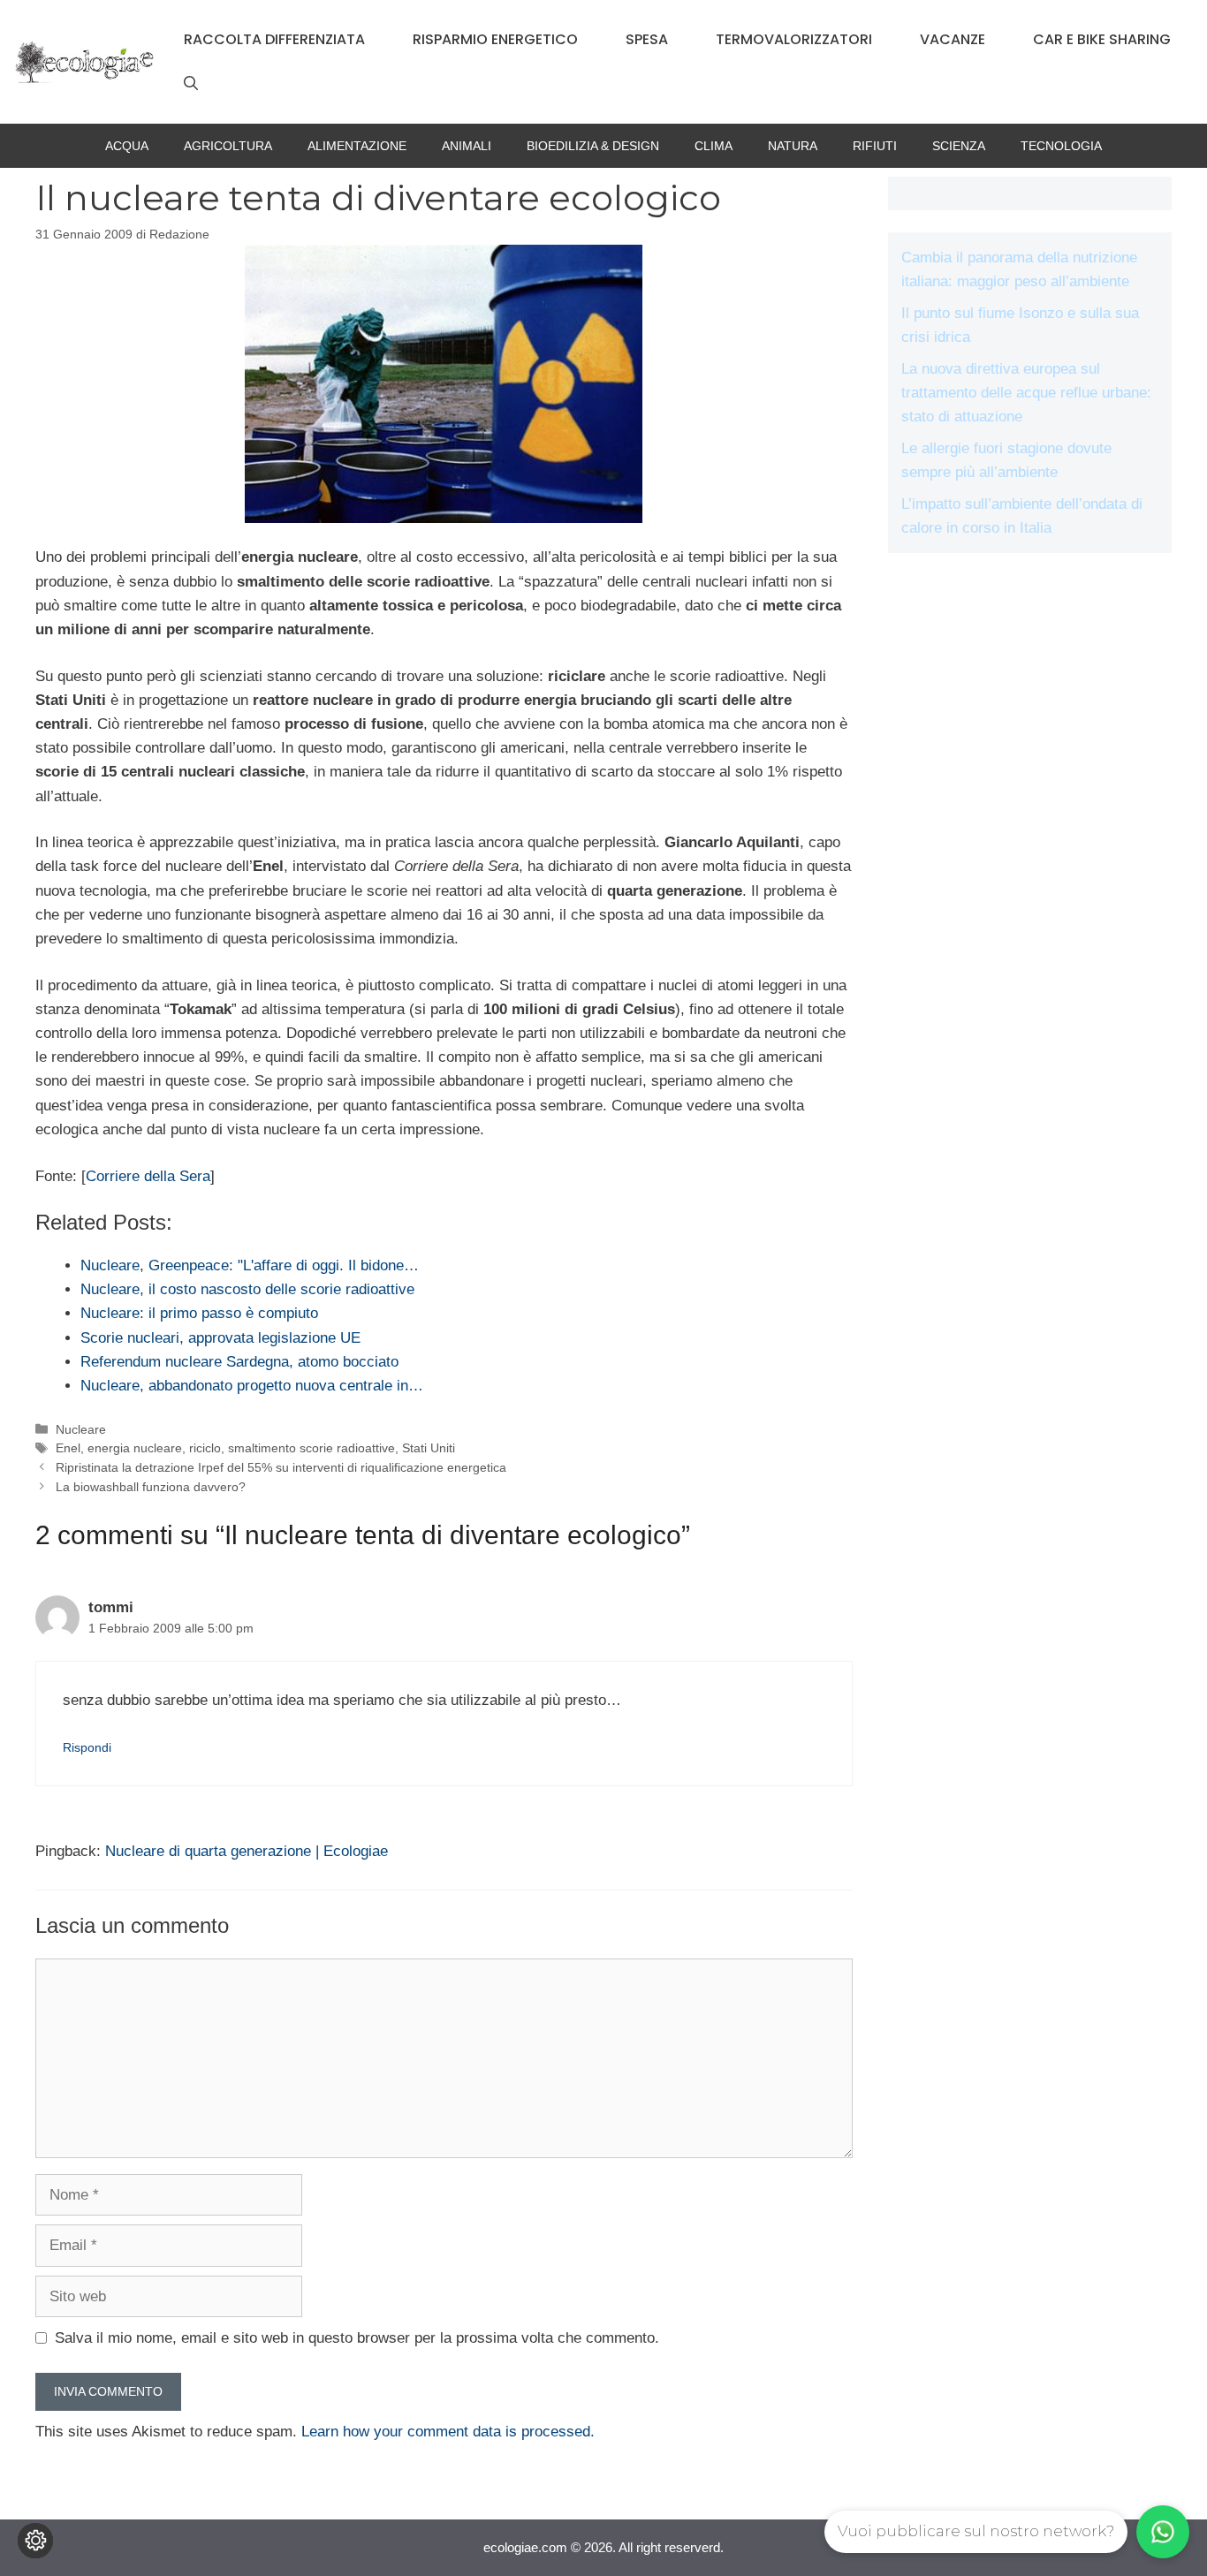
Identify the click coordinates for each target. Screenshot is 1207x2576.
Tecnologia (1061, 146)
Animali (467, 146)
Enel (68, 1448)
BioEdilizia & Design (593, 146)
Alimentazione (357, 146)
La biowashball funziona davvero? (151, 1487)
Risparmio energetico (495, 39)
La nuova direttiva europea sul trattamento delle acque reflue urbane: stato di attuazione (1026, 393)
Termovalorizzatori (794, 39)
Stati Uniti (429, 1448)
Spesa (647, 39)
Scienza (959, 146)
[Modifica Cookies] (35, 2541)
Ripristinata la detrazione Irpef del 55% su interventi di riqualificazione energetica (281, 1467)
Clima (714, 146)
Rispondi (87, 1747)
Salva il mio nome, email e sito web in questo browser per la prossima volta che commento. (357, 2338)
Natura (793, 146)
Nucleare (81, 1429)
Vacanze (953, 39)
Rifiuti (875, 146)
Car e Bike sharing (1102, 39)
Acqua (127, 146)
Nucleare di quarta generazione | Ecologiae (247, 1851)
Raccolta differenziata (274, 39)
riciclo (205, 1448)
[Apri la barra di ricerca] (191, 84)
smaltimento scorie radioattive (311, 1448)
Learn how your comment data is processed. (448, 2432)
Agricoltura (228, 146)
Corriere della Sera (148, 1176)
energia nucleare (135, 1448)
